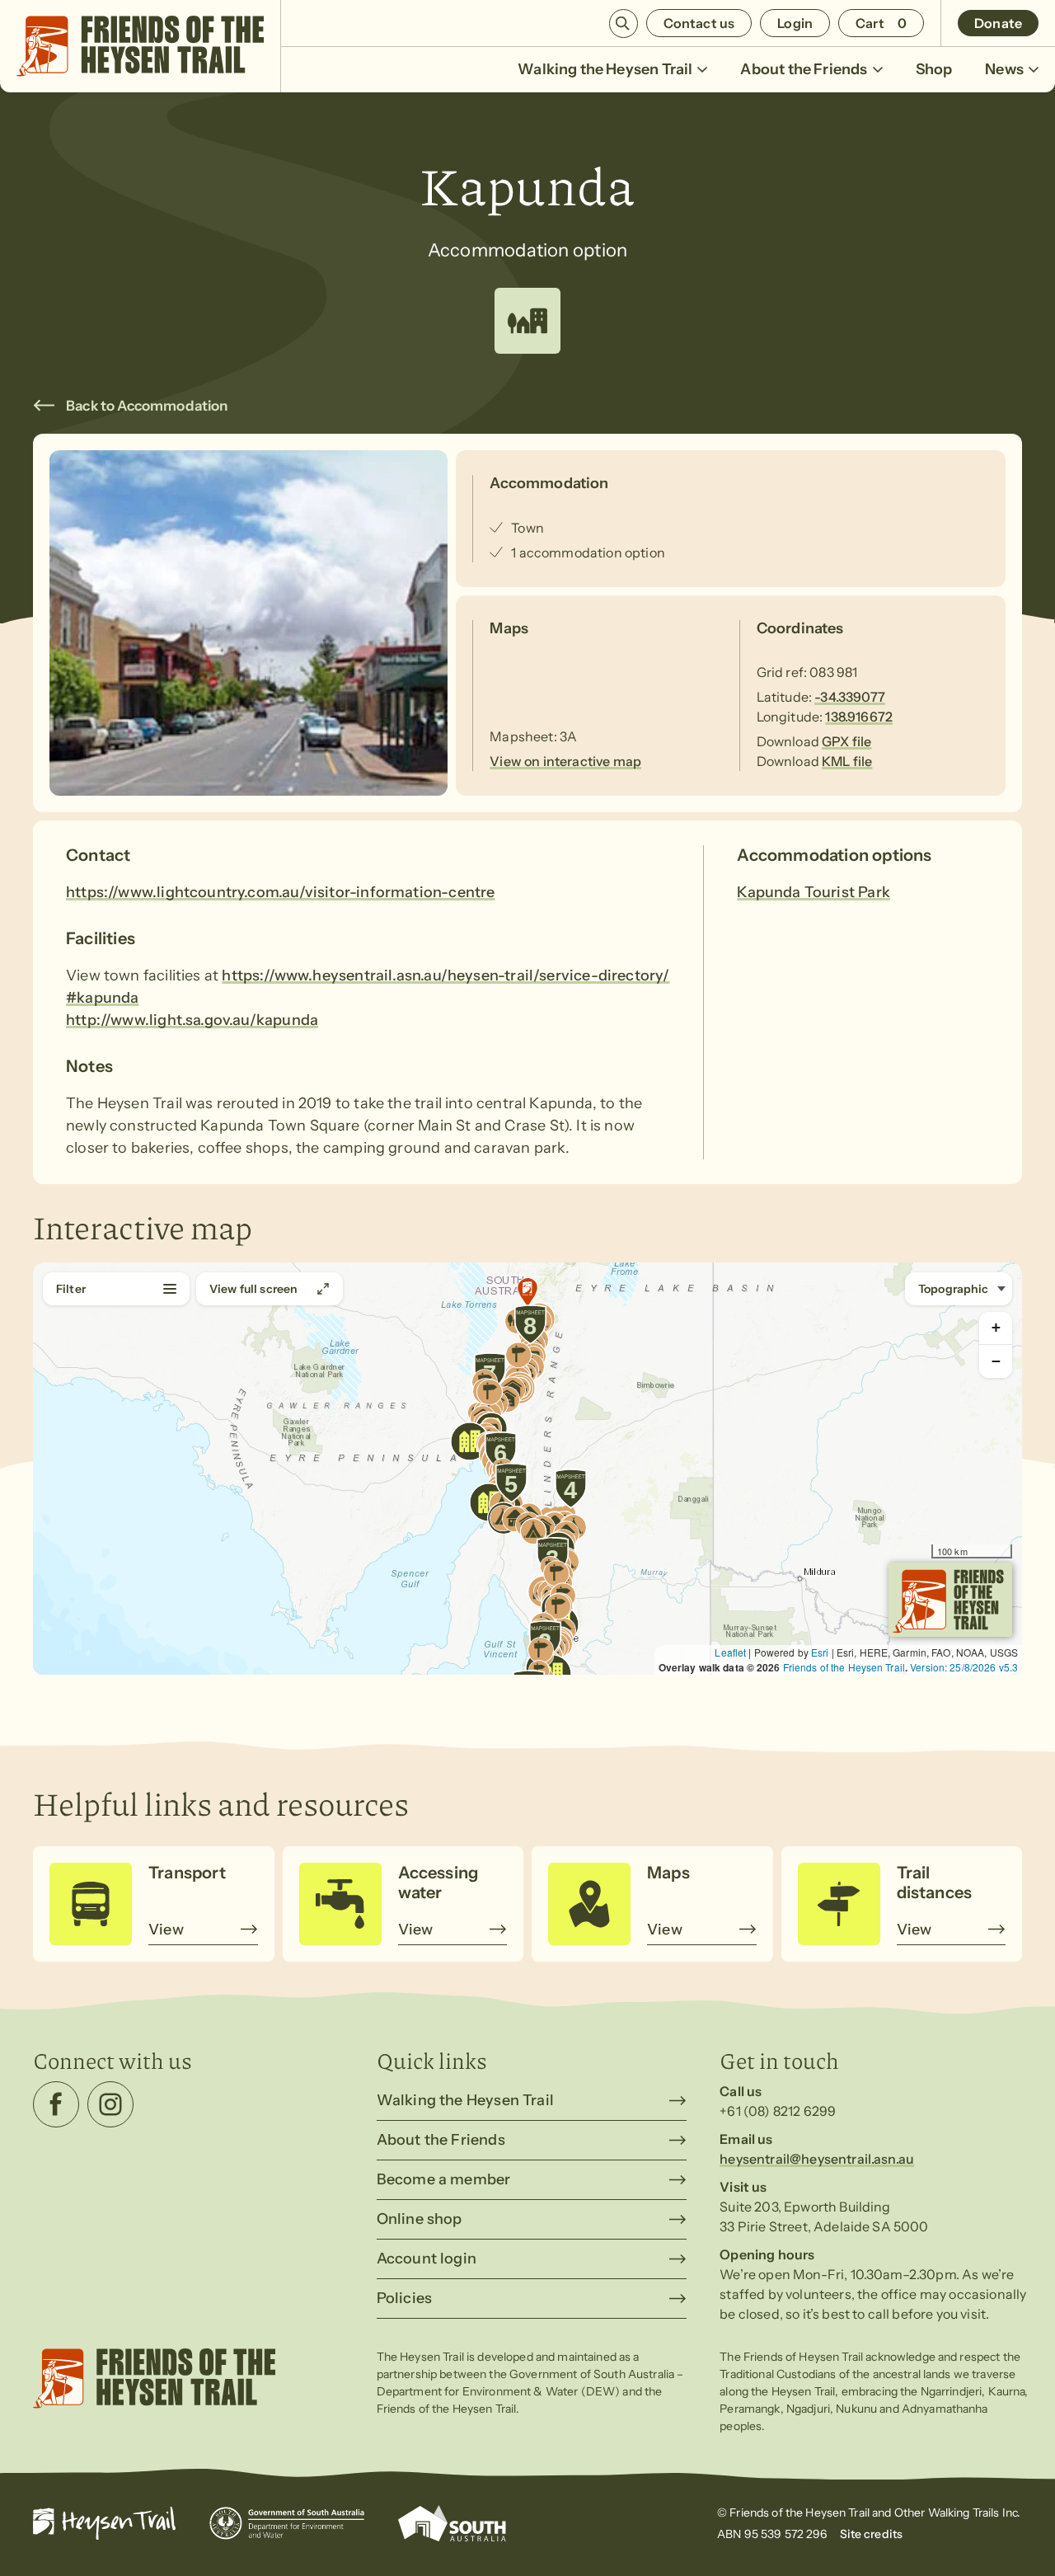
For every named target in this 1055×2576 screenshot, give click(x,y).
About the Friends (804, 69)
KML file (847, 761)
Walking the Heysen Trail (605, 69)
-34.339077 (850, 697)
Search (624, 24)
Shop (934, 69)
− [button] (996, 1361)
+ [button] (996, 1327)
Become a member (444, 2179)
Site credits (872, 2534)
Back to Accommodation (147, 406)
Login (795, 23)
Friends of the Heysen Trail (844, 1667)
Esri (820, 1652)
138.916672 (859, 717)
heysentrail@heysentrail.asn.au (817, 2159)
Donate (998, 23)
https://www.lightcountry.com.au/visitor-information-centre (280, 892)
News (1004, 69)
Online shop (420, 2219)
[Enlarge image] (249, 623)
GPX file (846, 741)
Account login (427, 2259)
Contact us (699, 23)
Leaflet (730, 1652)
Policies (404, 2298)
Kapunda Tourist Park (814, 892)
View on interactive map (565, 761)
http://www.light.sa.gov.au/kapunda (192, 1020)
